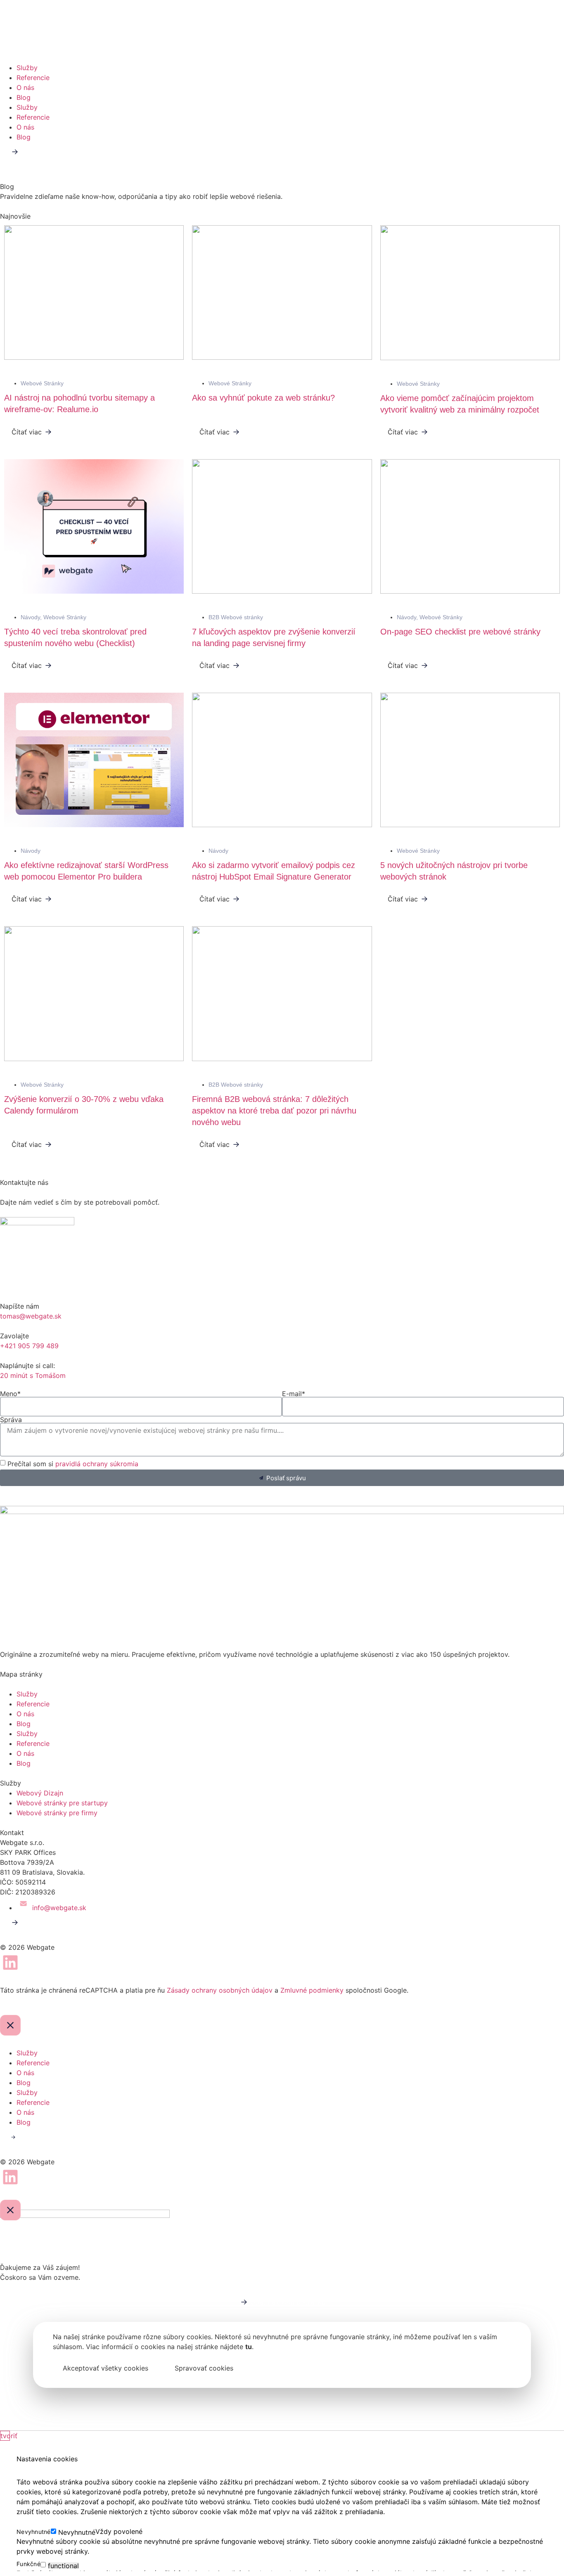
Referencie (33, 78)
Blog (24, 97)
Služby (27, 68)
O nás (25, 87)
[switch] (43, 2565)
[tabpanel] (282, 2546)
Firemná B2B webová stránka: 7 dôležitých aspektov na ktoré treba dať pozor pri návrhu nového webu (274, 1111)
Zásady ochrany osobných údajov (220, 1990)
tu (249, 2347)
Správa (11, 1420)
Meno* (10, 1394)
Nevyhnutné (77, 2532)
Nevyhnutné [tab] (34, 2532)
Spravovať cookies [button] (204, 2368)
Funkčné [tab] (28, 2564)
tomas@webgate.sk (31, 1316)
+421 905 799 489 (29, 1346)
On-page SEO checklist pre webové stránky (460, 632)
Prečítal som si (73, 1464)
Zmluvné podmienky (312, 1990)
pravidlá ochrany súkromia (97, 1464)
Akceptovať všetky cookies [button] (105, 2368)
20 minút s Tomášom (33, 1375)
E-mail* (294, 1394)
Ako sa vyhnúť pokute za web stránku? (263, 398)
